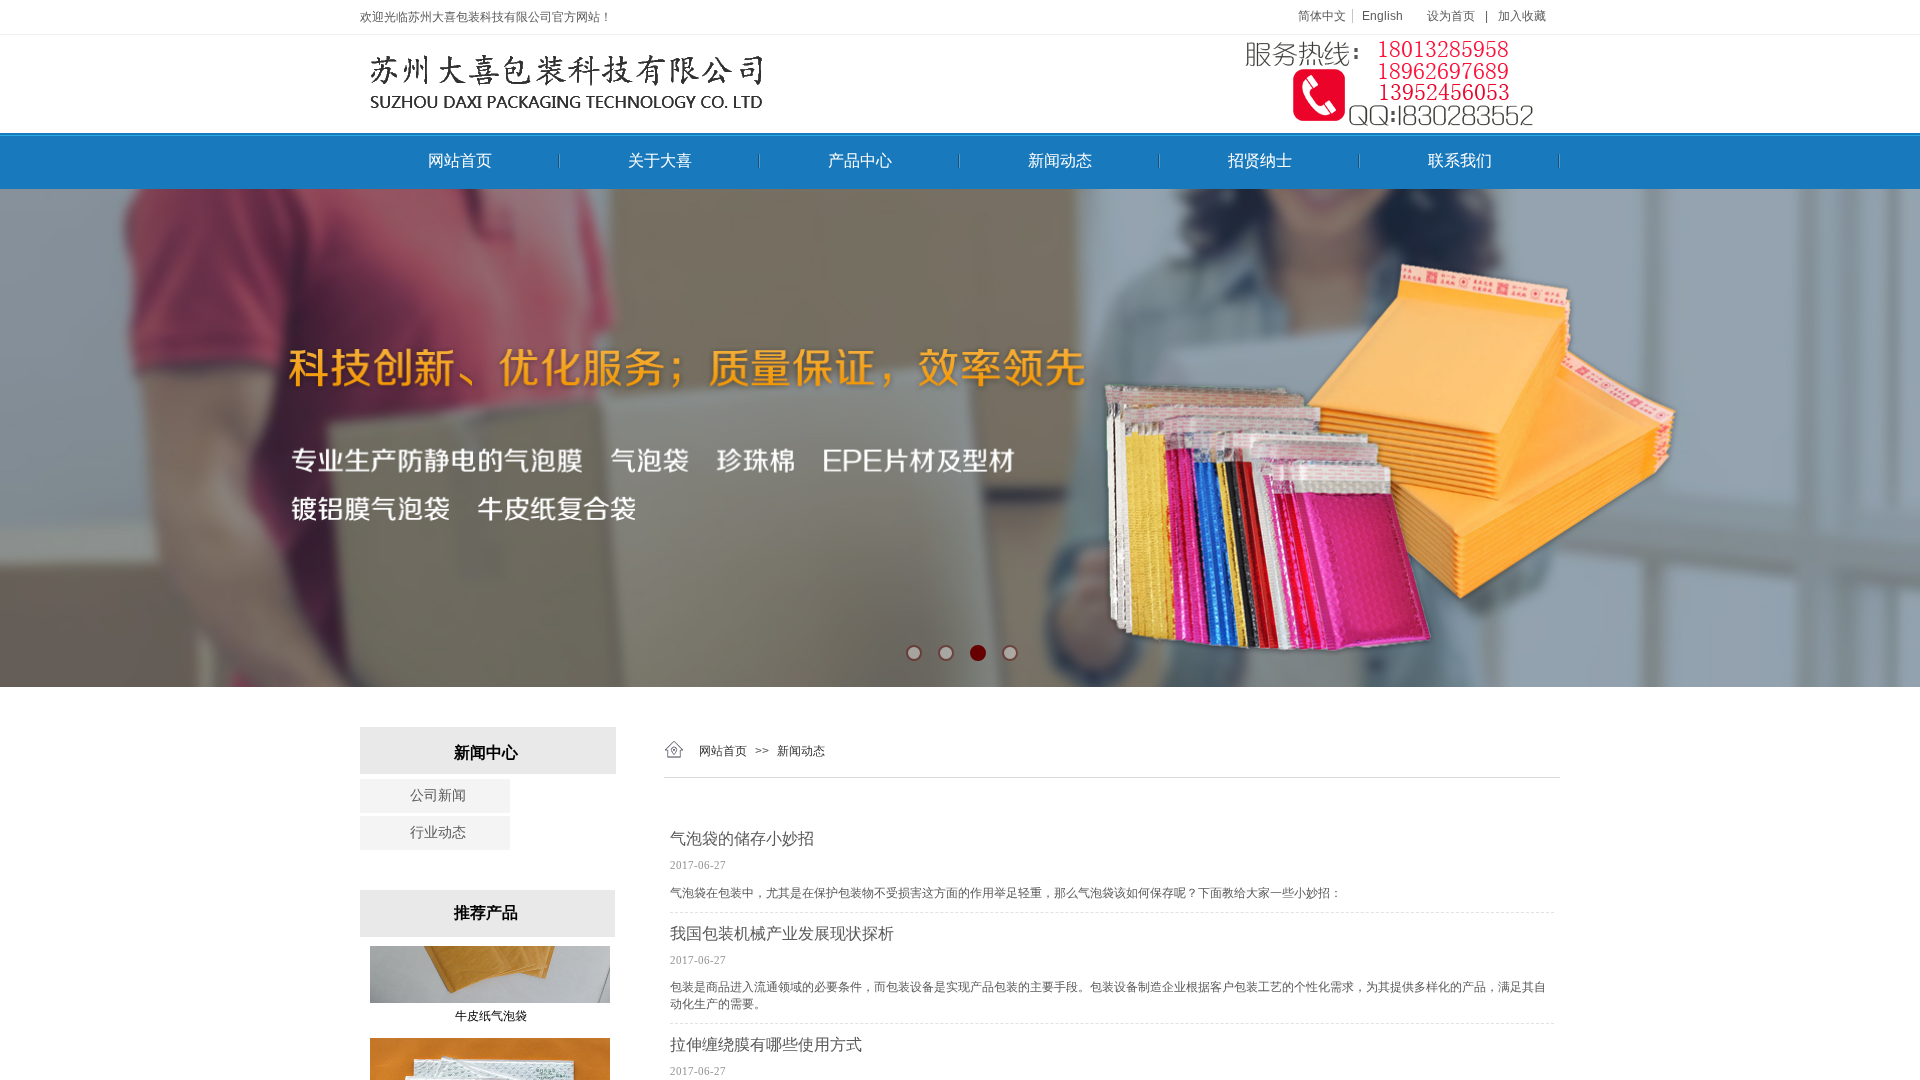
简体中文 (1322, 16)
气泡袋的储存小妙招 (742, 838)
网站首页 (460, 160)
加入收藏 (1522, 16)
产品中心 (860, 160)
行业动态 (438, 832)
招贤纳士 (1260, 160)
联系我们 (1460, 160)
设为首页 (1451, 16)
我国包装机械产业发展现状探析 (782, 933)
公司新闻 (438, 795)
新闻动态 (1060, 160)
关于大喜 (660, 160)
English (1382, 16)
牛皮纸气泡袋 (491, 982)
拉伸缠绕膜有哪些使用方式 (766, 1044)
